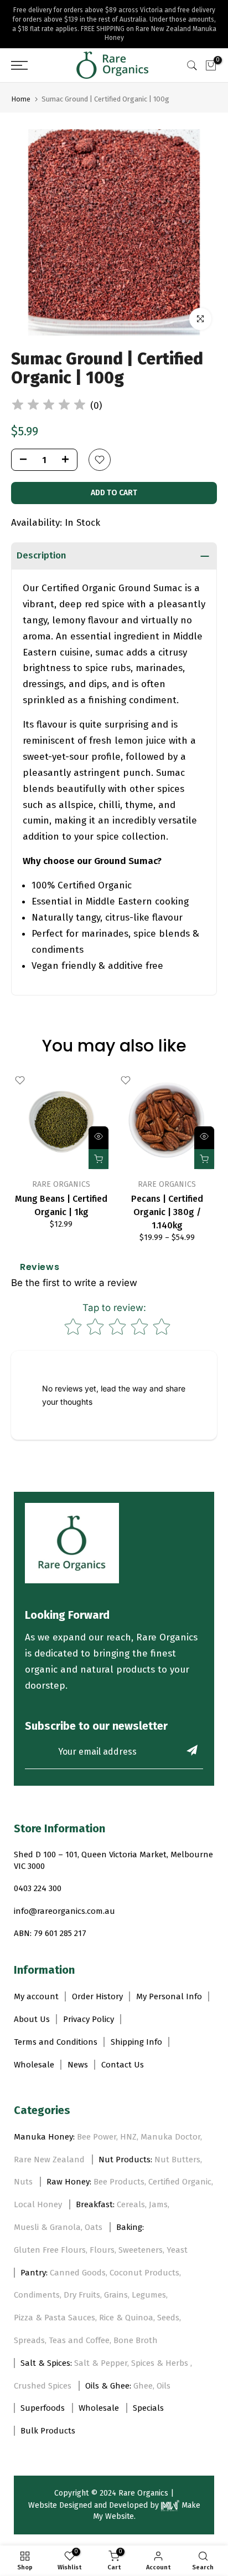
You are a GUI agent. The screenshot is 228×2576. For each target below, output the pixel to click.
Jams (158, 2204)
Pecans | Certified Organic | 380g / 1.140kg (167, 1212)
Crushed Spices (43, 2386)
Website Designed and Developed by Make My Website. (114, 2511)
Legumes (149, 2295)
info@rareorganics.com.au (64, 1911)
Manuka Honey (43, 2137)
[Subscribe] (192, 1750)
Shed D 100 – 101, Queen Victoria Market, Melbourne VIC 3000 (113, 1860)
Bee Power (97, 2137)
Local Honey (38, 2204)
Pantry (33, 2273)
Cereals (131, 2204)
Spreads (29, 2340)
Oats (94, 2227)
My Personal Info (169, 1996)
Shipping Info (136, 2042)
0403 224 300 (38, 1888)
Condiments (37, 2295)
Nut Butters (177, 2160)
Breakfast (94, 2204)
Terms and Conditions (56, 2042)
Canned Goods (78, 2273)
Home (21, 99)
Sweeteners (141, 2250)
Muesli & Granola (47, 2227)
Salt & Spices (45, 2363)
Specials (148, 2408)
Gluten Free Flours (50, 2250)
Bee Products (119, 2182)
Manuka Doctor (170, 2137)
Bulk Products (48, 2431)
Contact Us (123, 2065)
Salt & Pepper (101, 2363)
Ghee (143, 2386)
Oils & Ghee (107, 2386)
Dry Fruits (82, 2295)
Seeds (168, 2318)
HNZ (128, 2137)
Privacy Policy (89, 2019)
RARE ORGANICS (61, 1184)
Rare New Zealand (49, 2160)
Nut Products (125, 2160)
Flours (102, 2250)
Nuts (23, 2182)
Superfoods (43, 2408)
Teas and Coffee (79, 2340)
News (78, 2065)
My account (36, 1996)
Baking (129, 2227)
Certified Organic (180, 2182)
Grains (116, 2295)
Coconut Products (144, 2273)
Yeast (177, 2250)
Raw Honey (68, 2182)
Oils (164, 2386)
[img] (49, 406)
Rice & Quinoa (126, 2318)
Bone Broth (136, 2340)
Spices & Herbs (161, 2363)
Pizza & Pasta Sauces (55, 2318)
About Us (32, 2019)
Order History (97, 1996)
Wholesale (34, 2065)
